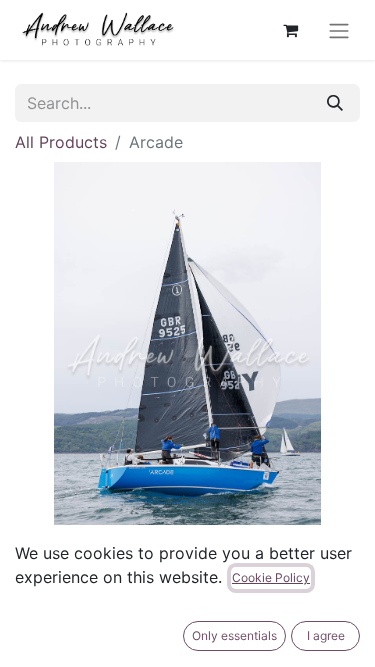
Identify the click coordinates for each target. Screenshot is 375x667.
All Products (61, 142)
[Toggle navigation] (339, 30)
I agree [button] (326, 635)
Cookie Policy (271, 577)
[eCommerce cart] (290, 30)
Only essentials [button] (234, 635)
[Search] (335, 103)
